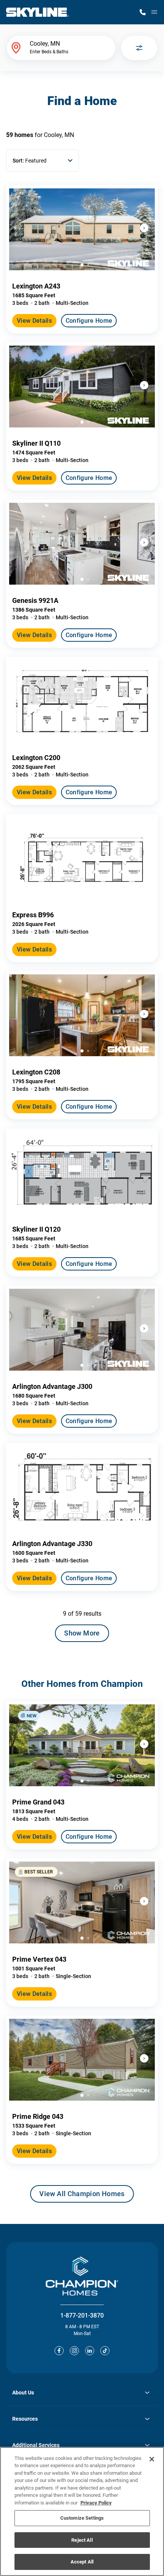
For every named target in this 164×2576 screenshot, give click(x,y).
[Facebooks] (59, 2351)
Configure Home (89, 321)
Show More (82, 1633)
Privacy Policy (96, 2503)
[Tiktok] (105, 2351)
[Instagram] (74, 2351)
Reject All (82, 2540)
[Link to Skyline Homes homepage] (38, 12)
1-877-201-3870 (82, 2315)
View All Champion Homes (82, 2196)
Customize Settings (82, 2518)
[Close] (152, 2459)
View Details (34, 321)
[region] (82, 2511)
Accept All (82, 2562)
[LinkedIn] (90, 2351)
